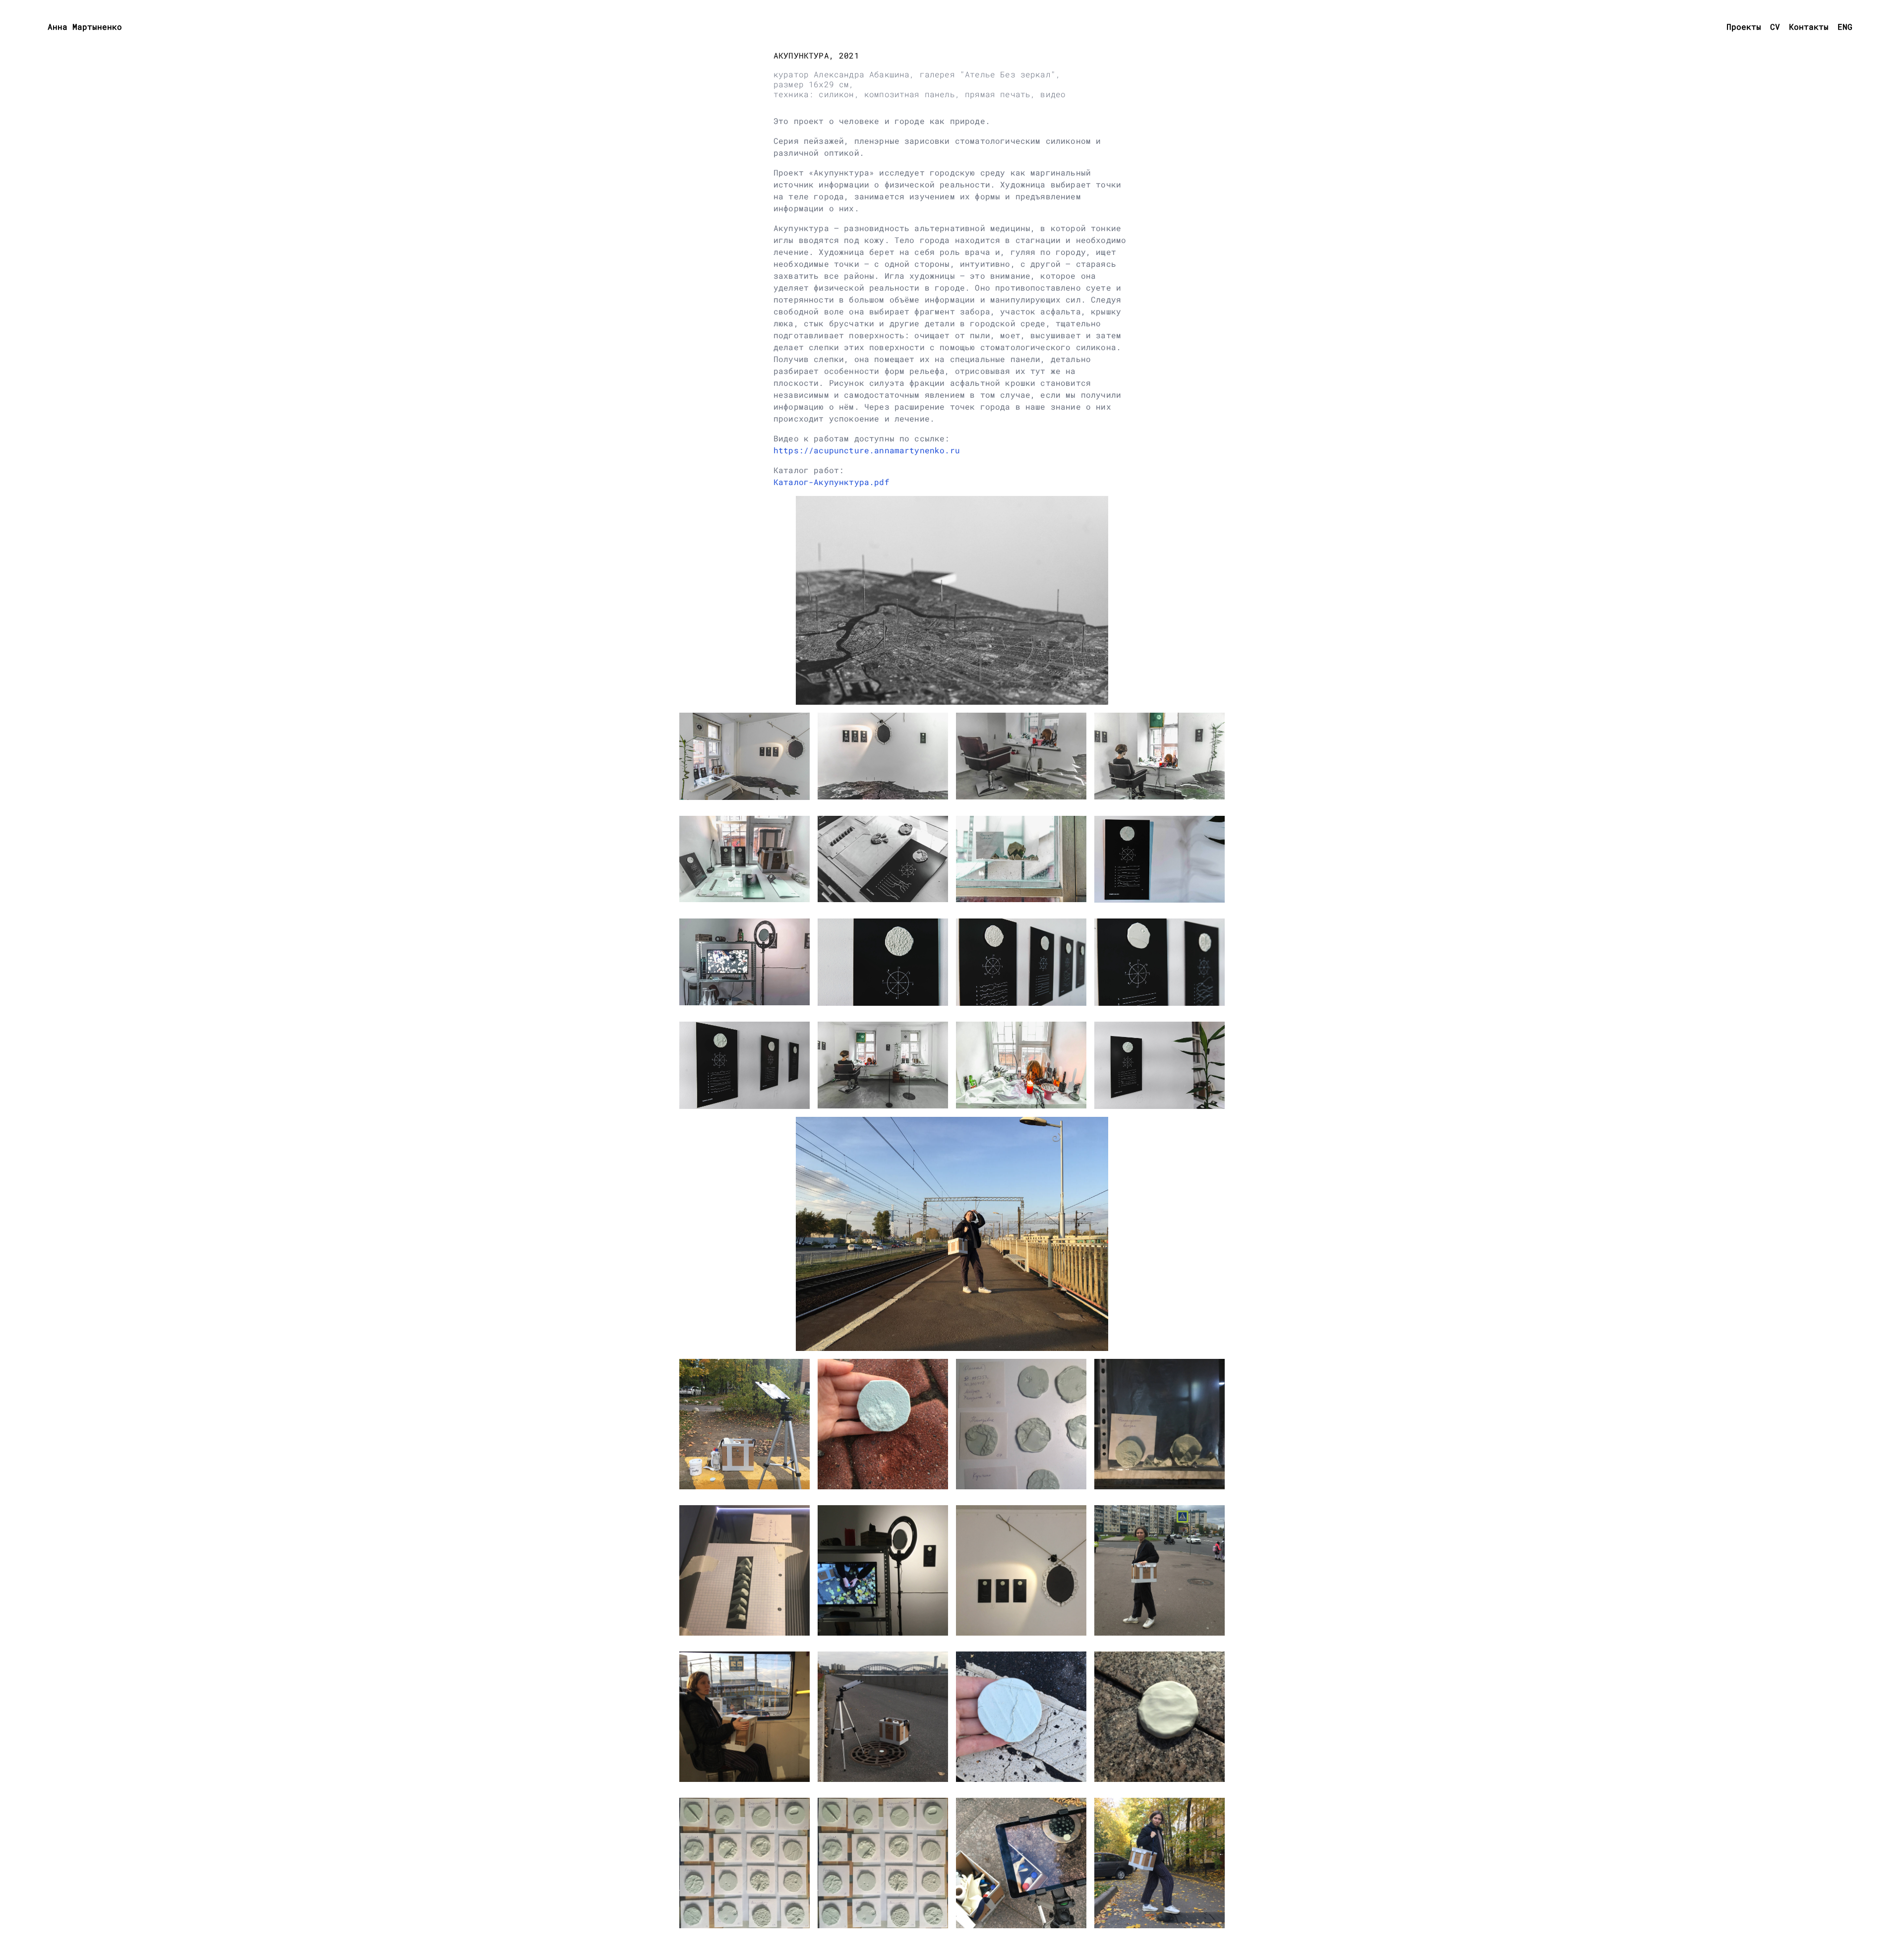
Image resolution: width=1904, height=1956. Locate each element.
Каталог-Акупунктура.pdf (832, 482)
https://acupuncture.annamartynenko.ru (867, 450)
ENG (1845, 27)
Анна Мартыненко (85, 27)
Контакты (1809, 27)
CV (1775, 27)
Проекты (1744, 27)
